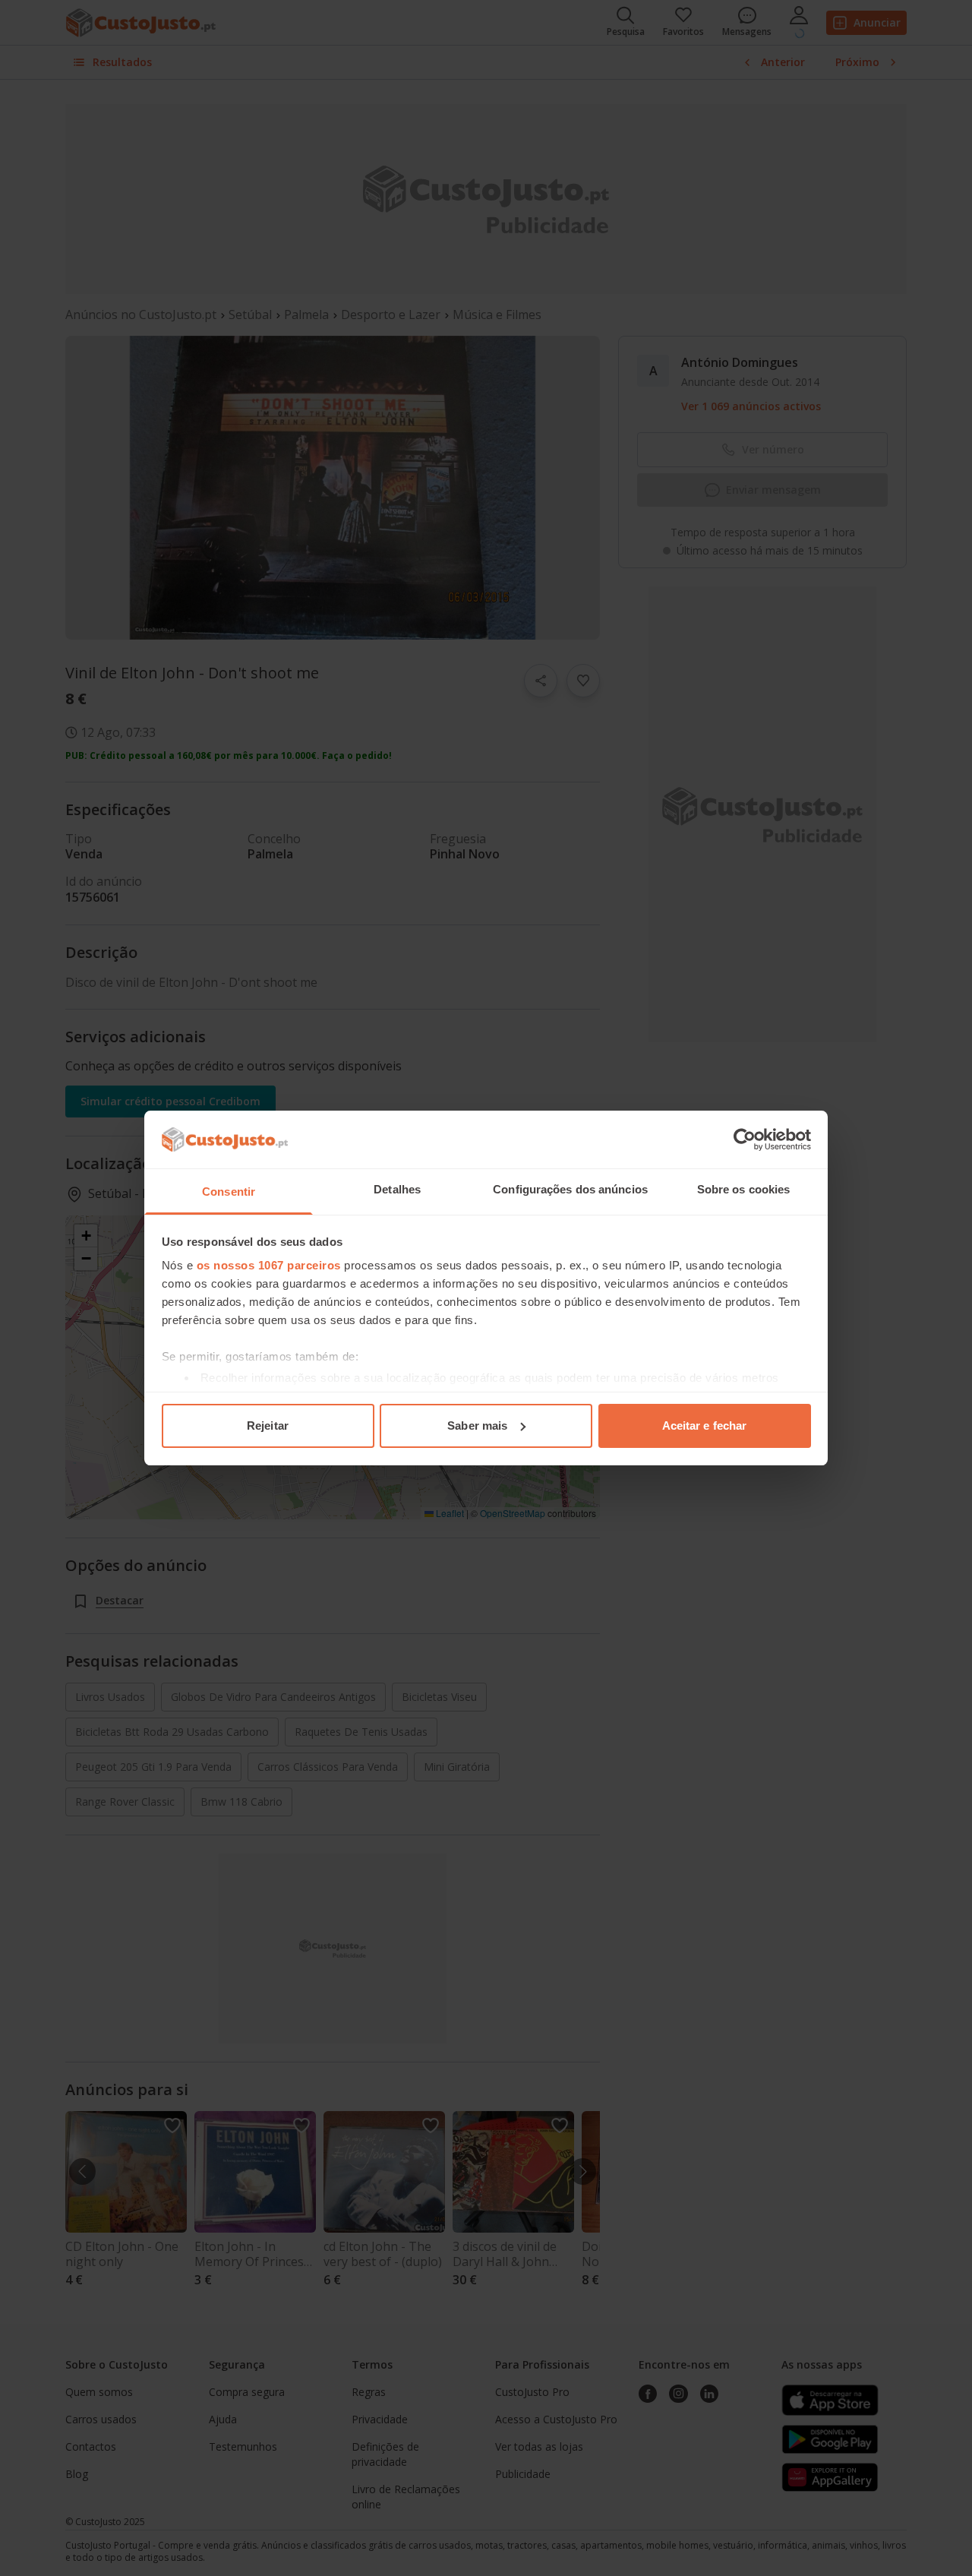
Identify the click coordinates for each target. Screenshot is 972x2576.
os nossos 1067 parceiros (269, 1265)
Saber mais (477, 1425)
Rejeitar (268, 1425)
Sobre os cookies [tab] (744, 1189)
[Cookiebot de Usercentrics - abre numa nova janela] (745, 1139)
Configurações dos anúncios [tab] (570, 1189)
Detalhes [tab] (397, 1189)
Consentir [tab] (229, 1192)
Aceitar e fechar (705, 1425)
